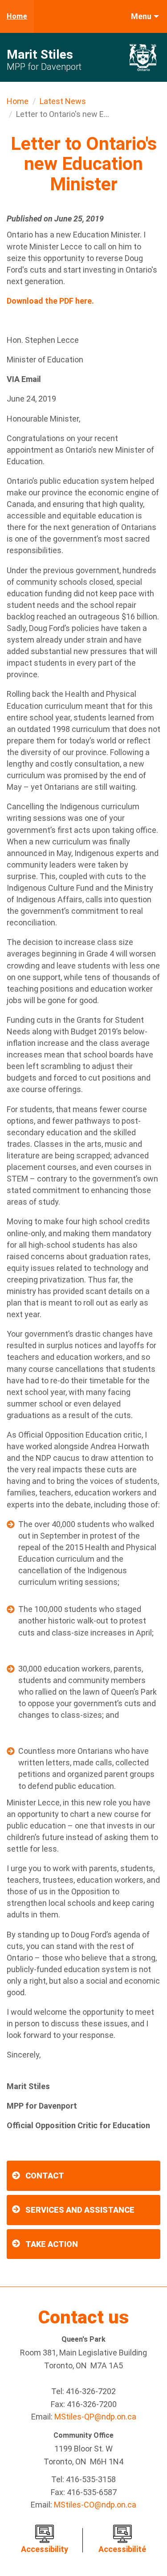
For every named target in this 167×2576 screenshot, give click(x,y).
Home (17, 16)
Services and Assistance (80, 2210)
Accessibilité (122, 2549)
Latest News (63, 101)
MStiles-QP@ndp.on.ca (95, 2417)
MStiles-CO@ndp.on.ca (95, 2505)
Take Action (52, 2244)
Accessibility (45, 2549)
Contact (45, 2176)
